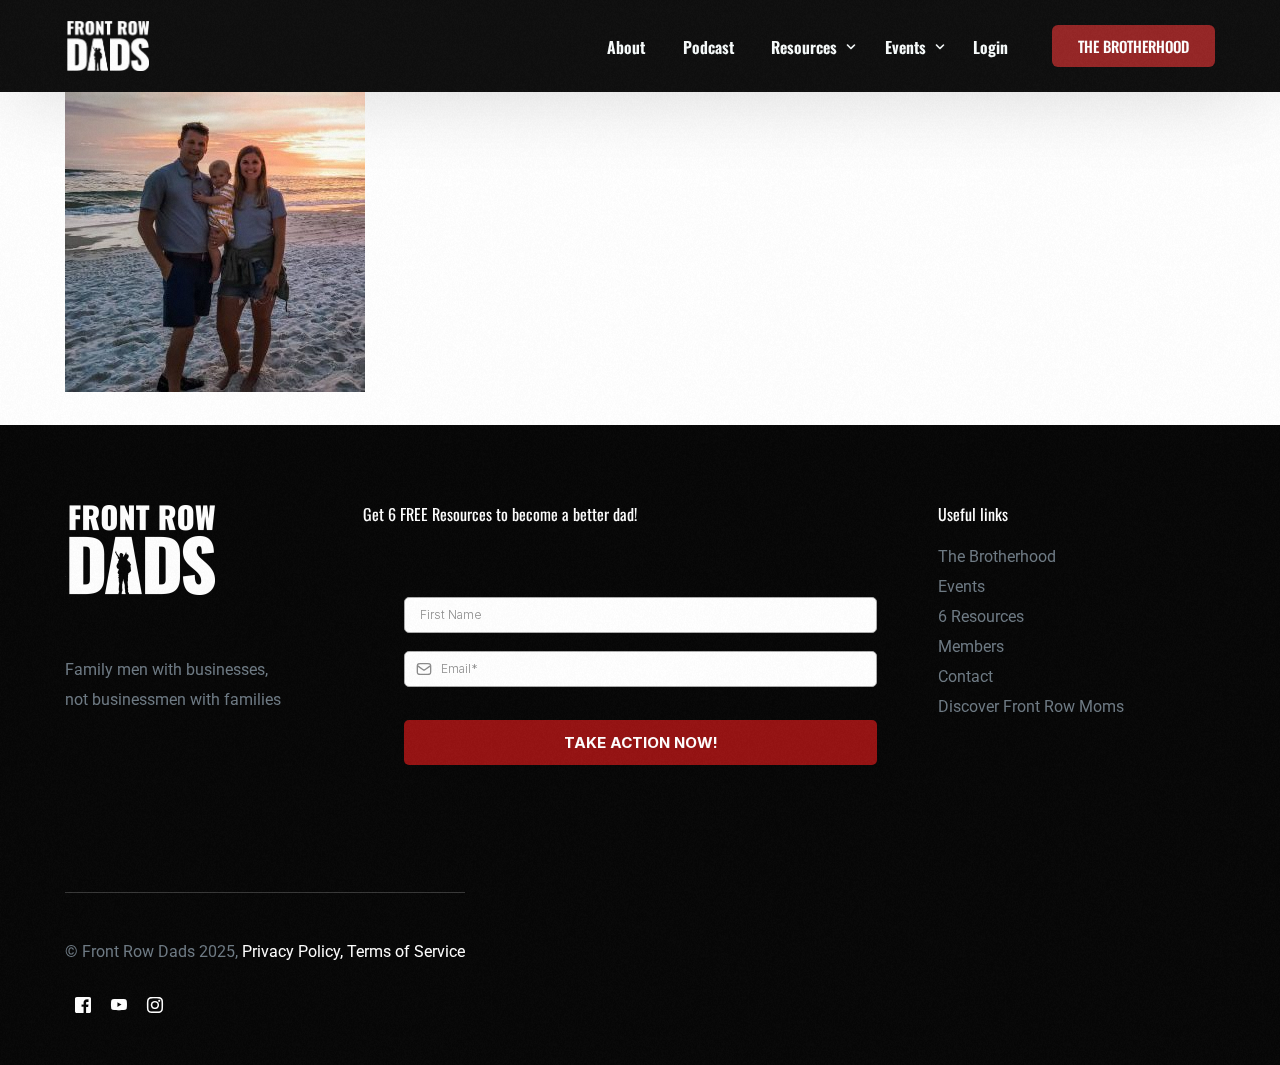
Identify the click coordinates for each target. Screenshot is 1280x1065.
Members (971, 646)
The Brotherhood (997, 556)
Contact (965, 676)
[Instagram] (155, 1004)
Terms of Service (406, 951)
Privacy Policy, (294, 951)
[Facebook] (83, 1004)
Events (961, 586)
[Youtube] (119, 1004)
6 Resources (981, 616)
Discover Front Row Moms (1031, 706)
